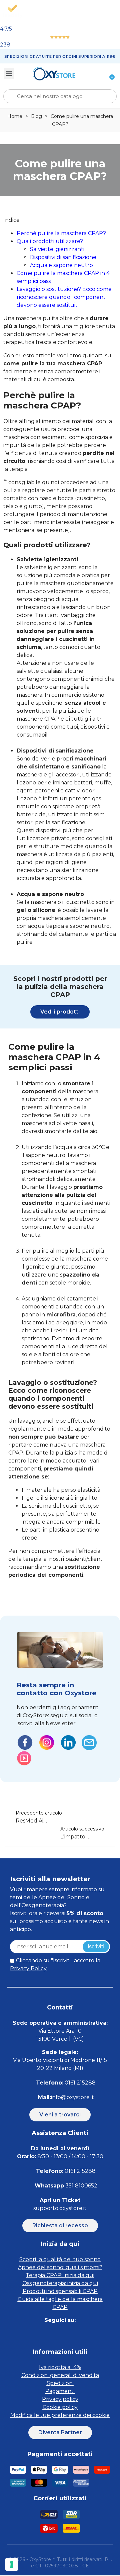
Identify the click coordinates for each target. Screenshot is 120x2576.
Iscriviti (96, 1947)
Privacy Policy (28, 1968)
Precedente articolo (39, 1813)
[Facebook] (37, 2334)
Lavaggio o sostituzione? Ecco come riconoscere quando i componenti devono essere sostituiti (64, 297)
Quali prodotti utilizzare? (50, 241)
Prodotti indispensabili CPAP (60, 2291)
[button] (60, 1012)
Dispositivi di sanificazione (63, 257)
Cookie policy (60, 2407)
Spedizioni (60, 2383)
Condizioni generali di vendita (60, 2375)
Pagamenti (60, 2391)
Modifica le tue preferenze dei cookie (60, 2415)
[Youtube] (82, 2334)
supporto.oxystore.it (60, 2208)
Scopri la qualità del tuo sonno (60, 2259)
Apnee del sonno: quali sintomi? (60, 2267)
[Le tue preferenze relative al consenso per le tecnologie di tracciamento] (12, 2564)
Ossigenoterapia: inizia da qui (60, 2283)
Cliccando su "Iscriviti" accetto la (55, 1964)
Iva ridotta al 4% (60, 2367)
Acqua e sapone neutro (61, 265)
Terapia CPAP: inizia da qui (60, 2275)
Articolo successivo (82, 1829)
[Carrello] (108, 74)
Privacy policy (60, 2399)
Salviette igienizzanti (57, 249)
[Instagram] (52, 2334)
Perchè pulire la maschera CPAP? (61, 233)
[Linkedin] (67, 2334)
